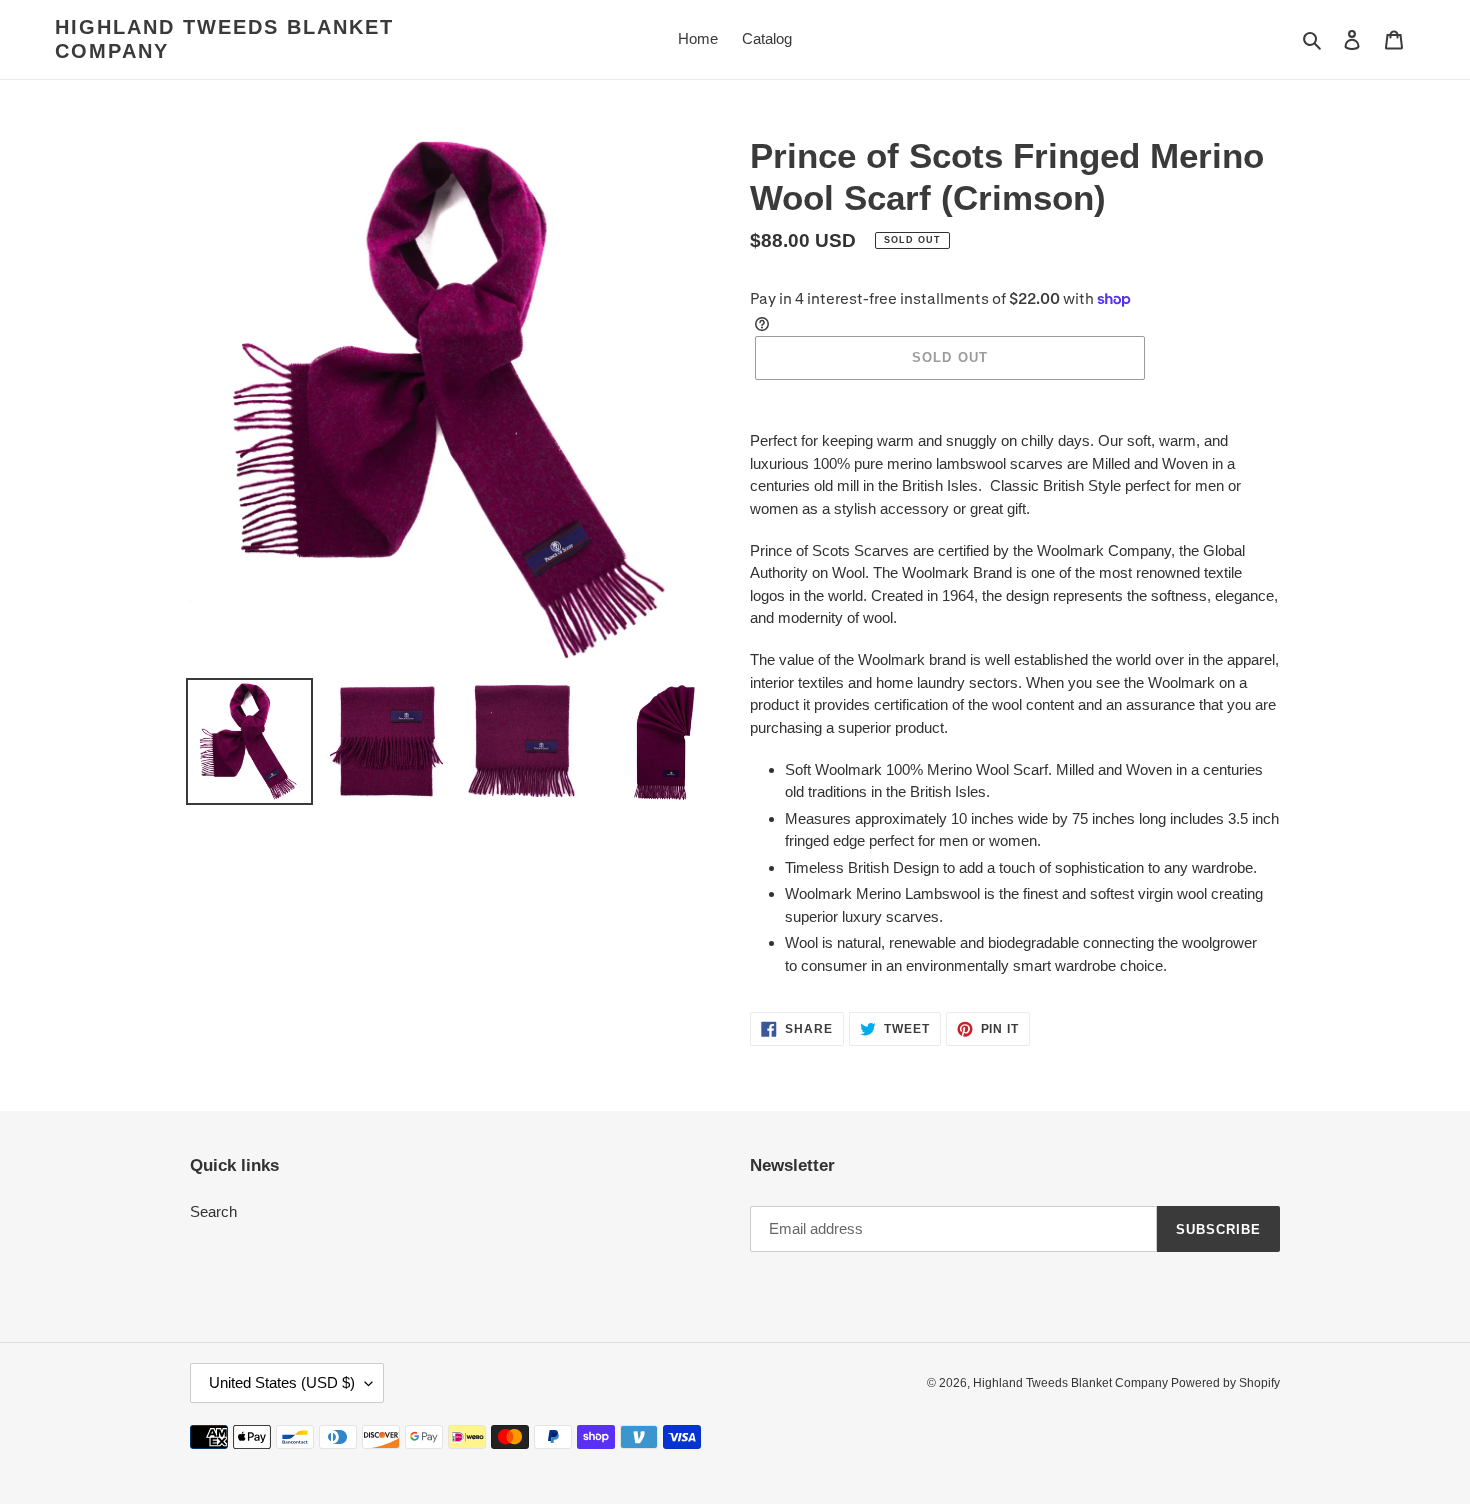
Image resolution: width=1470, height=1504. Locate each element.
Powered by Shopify (1225, 1383)
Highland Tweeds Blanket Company (224, 39)
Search (213, 1211)
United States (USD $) (282, 1382)
